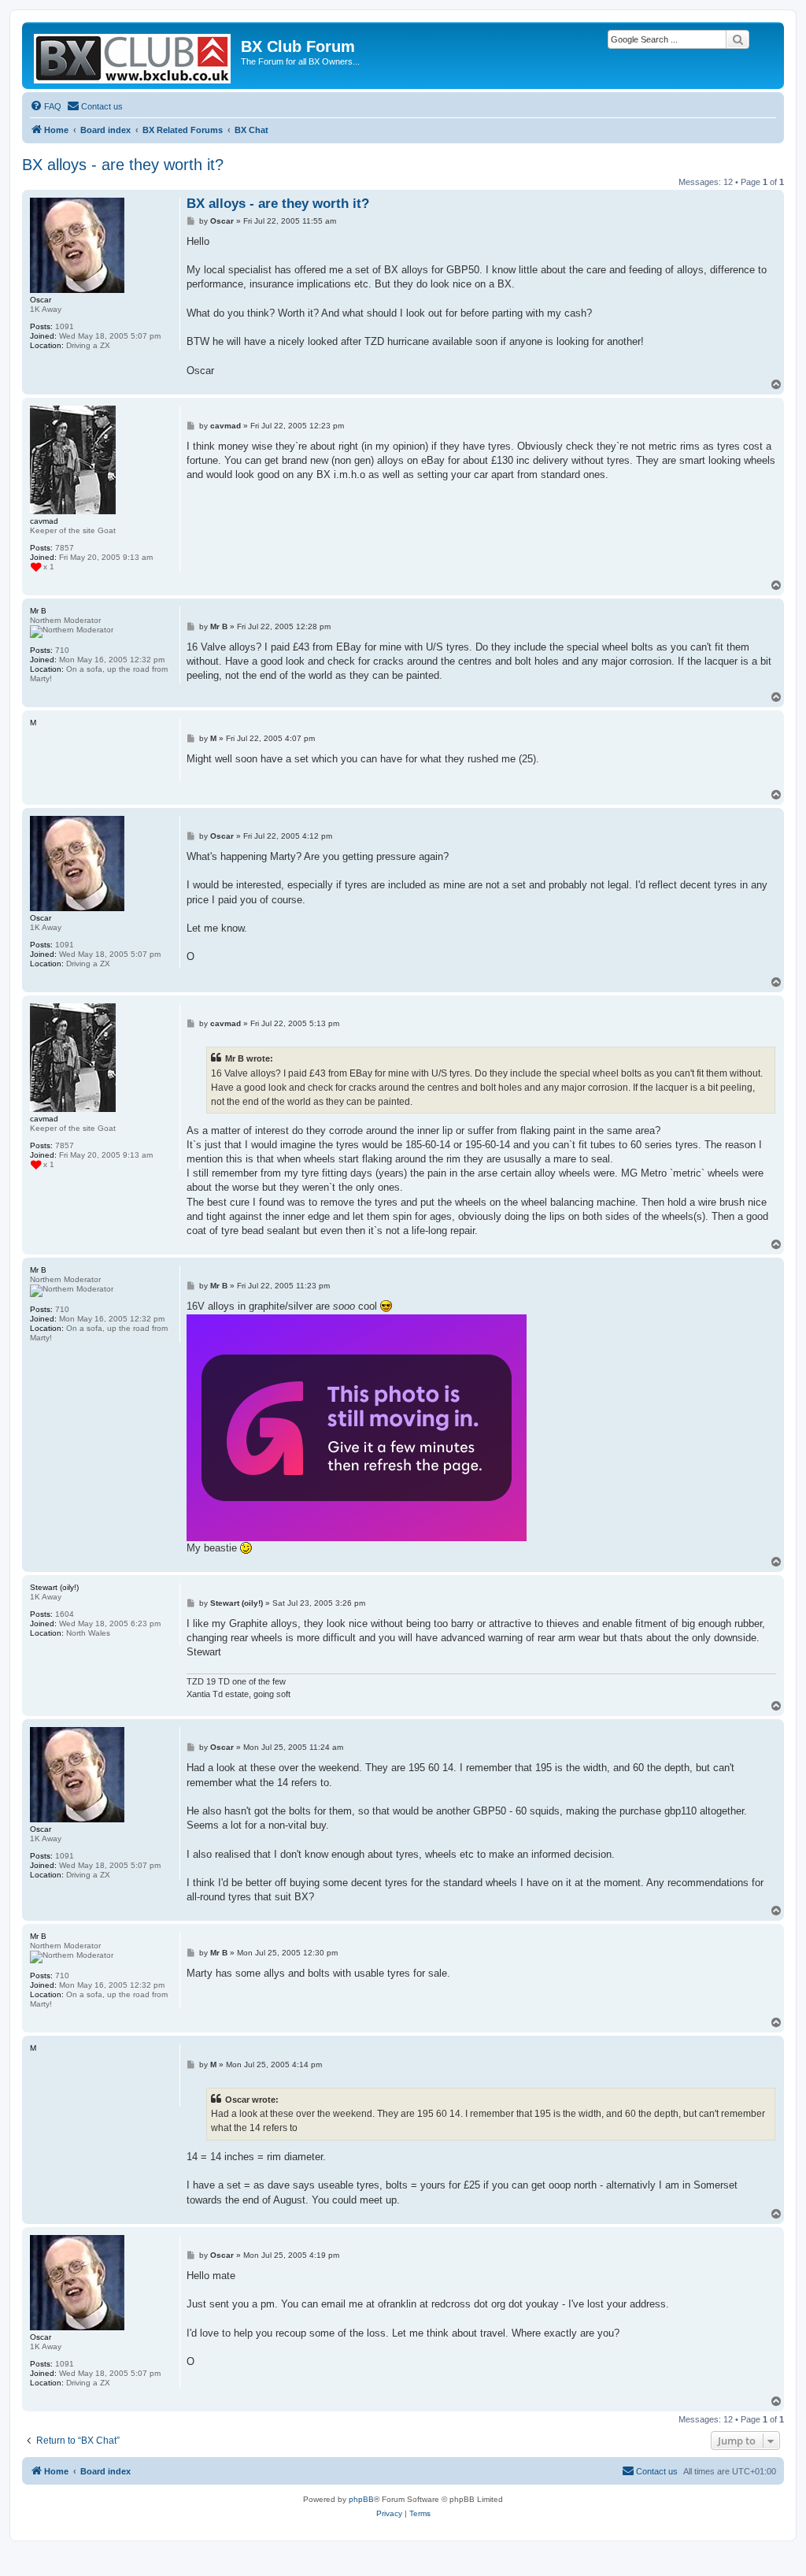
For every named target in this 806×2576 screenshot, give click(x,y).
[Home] (133, 56)
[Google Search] (738, 39)
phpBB (361, 2499)
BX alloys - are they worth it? (123, 165)
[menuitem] (46, 106)
